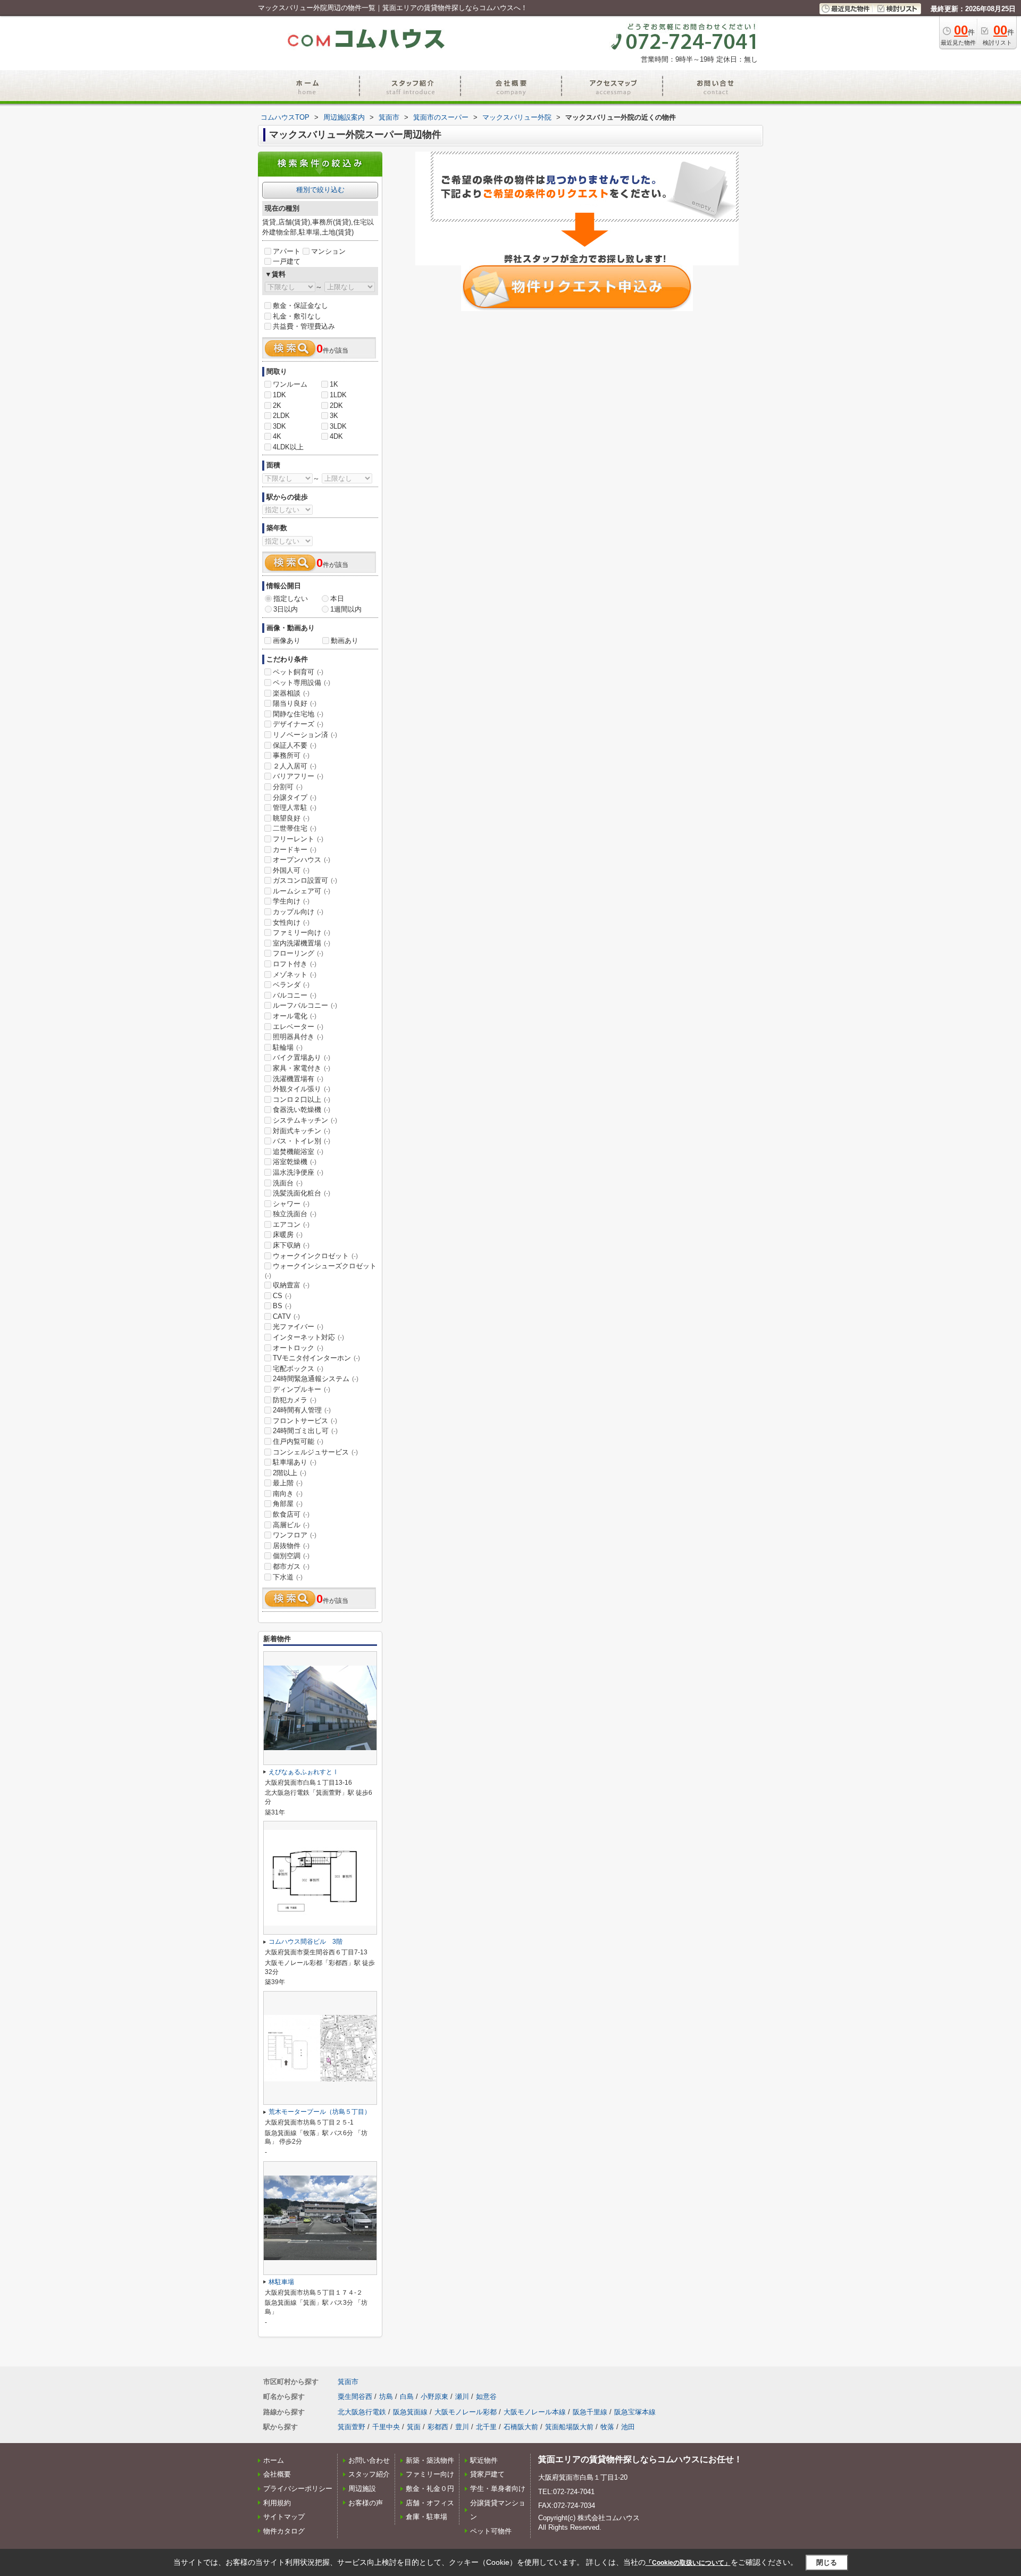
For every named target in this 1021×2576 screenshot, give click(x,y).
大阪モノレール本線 (535, 2412)
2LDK (281, 416)
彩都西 (438, 2427)
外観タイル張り (302, 1089)
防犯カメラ (295, 1400)
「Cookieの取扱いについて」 (688, 2563)
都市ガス (291, 1566)
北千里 (486, 2427)
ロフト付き (295, 964)
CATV (286, 1316)
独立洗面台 (295, 1214)
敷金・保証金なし (300, 306)
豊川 (462, 2427)
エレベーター (298, 1027)
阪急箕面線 (410, 2412)
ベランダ (291, 985)
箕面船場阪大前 (569, 2427)
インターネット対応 (308, 1337)
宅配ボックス (298, 1369)
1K (334, 384)
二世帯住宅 (295, 828)
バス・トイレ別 (302, 1141)
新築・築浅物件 (430, 2460)
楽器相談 (291, 693)
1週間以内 (346, 609)
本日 (337, 599)
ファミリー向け (302, 932)
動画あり (345, 641)
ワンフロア (295, 1535)
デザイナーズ (298, 724)
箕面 (414, 2427)
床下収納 (291, 1245)
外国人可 (291, 870)
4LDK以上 (288, 447)
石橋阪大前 (521, 2427)
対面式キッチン (302, 1131)
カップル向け (298, 912)
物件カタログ (284, 2531)
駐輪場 (288, 1047)
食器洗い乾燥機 (302, 1110)
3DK (279, 426)
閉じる (827, 2562)
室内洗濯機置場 (302, 943)
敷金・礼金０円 (430, 2489)
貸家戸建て (487, 2474)
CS (282, 1296)
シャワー (291, 1204)
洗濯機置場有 (298, 1079)
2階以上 (290, 1473)
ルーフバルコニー (305, 1005)
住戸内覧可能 (298, 1441)
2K (277, 405)
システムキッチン (305, 1120)
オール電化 (295, 1016)
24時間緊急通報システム (316, 1379)
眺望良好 (291, 818)
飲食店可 (291, 1514)
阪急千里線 (590, 2412)
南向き (288, 1494)
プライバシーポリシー (298, 2489)
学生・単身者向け (498, 2489)
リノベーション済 (305, 735)
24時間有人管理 (302, 1410)
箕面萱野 (352, 2427)
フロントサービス (305, 1421)
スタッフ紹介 (369, 2474)
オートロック (298, 1348)
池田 (628, 2427)
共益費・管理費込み (304, 326)
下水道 (288, 1577)
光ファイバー (298, 1327)
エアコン (291, 1224)
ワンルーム (290, 384)
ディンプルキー (302, 1389)
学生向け (291, 901)
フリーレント (298, 839)
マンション (328, 251)
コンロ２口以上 (302, 1099)
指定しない (291, 599)
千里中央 (386, 2427)
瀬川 (462, 2397)
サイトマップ (284, 2517)
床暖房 (288, 1235)
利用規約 (277, 2503)
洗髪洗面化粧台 (302, 1193)
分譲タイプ (295, 797)
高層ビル (291, 1525)
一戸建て (287, 261)
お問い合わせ (369, 2460)
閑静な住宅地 (298, 714)
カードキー (295, 850)
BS (282, 1306)
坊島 (386, 2397)
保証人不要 (295, 745)
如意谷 (486, 2397)
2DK (336, 405)
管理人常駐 (295, 808)
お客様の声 (366, 2503)
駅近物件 (484, 2460)
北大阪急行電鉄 (362, 2412)
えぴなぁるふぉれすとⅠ (304, 1772)
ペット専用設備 (302, 683)
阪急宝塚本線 (635, 2412)
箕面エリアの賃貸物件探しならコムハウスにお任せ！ (640, 2459)
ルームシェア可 (302, 891)
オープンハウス (302, 860)
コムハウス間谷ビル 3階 (306, 1942)
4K (277, 436)
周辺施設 (362, 2489)
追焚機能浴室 (298, 1152)
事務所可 (291, 755)
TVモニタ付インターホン (316, 1358)
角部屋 (288, 1504)
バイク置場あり (302, 1057)
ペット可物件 (491, 2531)
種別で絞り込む (320, 190)
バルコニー (295, 995)
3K (334, 416)
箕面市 (348, 2382)
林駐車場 (281, 2282)
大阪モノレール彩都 (466, 2412)
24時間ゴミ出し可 (305, 1431)
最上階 (288, 1483)
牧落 (607, 2427)
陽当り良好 (295, 703)
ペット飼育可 (298, 672)
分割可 (288, 787)
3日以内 (286, 609)
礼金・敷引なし (297, 316)
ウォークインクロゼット (315, 1256)
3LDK (338, 426)
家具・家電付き (302, 1068)
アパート (287, 251)
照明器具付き (298, 1037)
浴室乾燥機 (295, 1162)
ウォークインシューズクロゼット (321, 1270)
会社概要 (277, 2474)
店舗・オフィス (430, 2503)
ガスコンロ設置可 (305, 880)
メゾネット (295, 975)
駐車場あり (295, 1462)
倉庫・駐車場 (426, 2517)
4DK (336, 436)
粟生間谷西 (355, 2397)
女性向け (291, 922)
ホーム (274, 2460)
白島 (407, 2397)
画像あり (287, 641)
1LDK (338, 395)
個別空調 (291, 1556)
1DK (279, 395)
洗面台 (288, 1183)
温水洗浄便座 (298, 1172)
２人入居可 (295, 766)
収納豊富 (291, 1285)
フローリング (298, 953)
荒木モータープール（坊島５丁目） (320, 2112)
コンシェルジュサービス (315, 1452)
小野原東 (434, 2397)
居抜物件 (291, 1546)
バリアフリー (298, 776)
